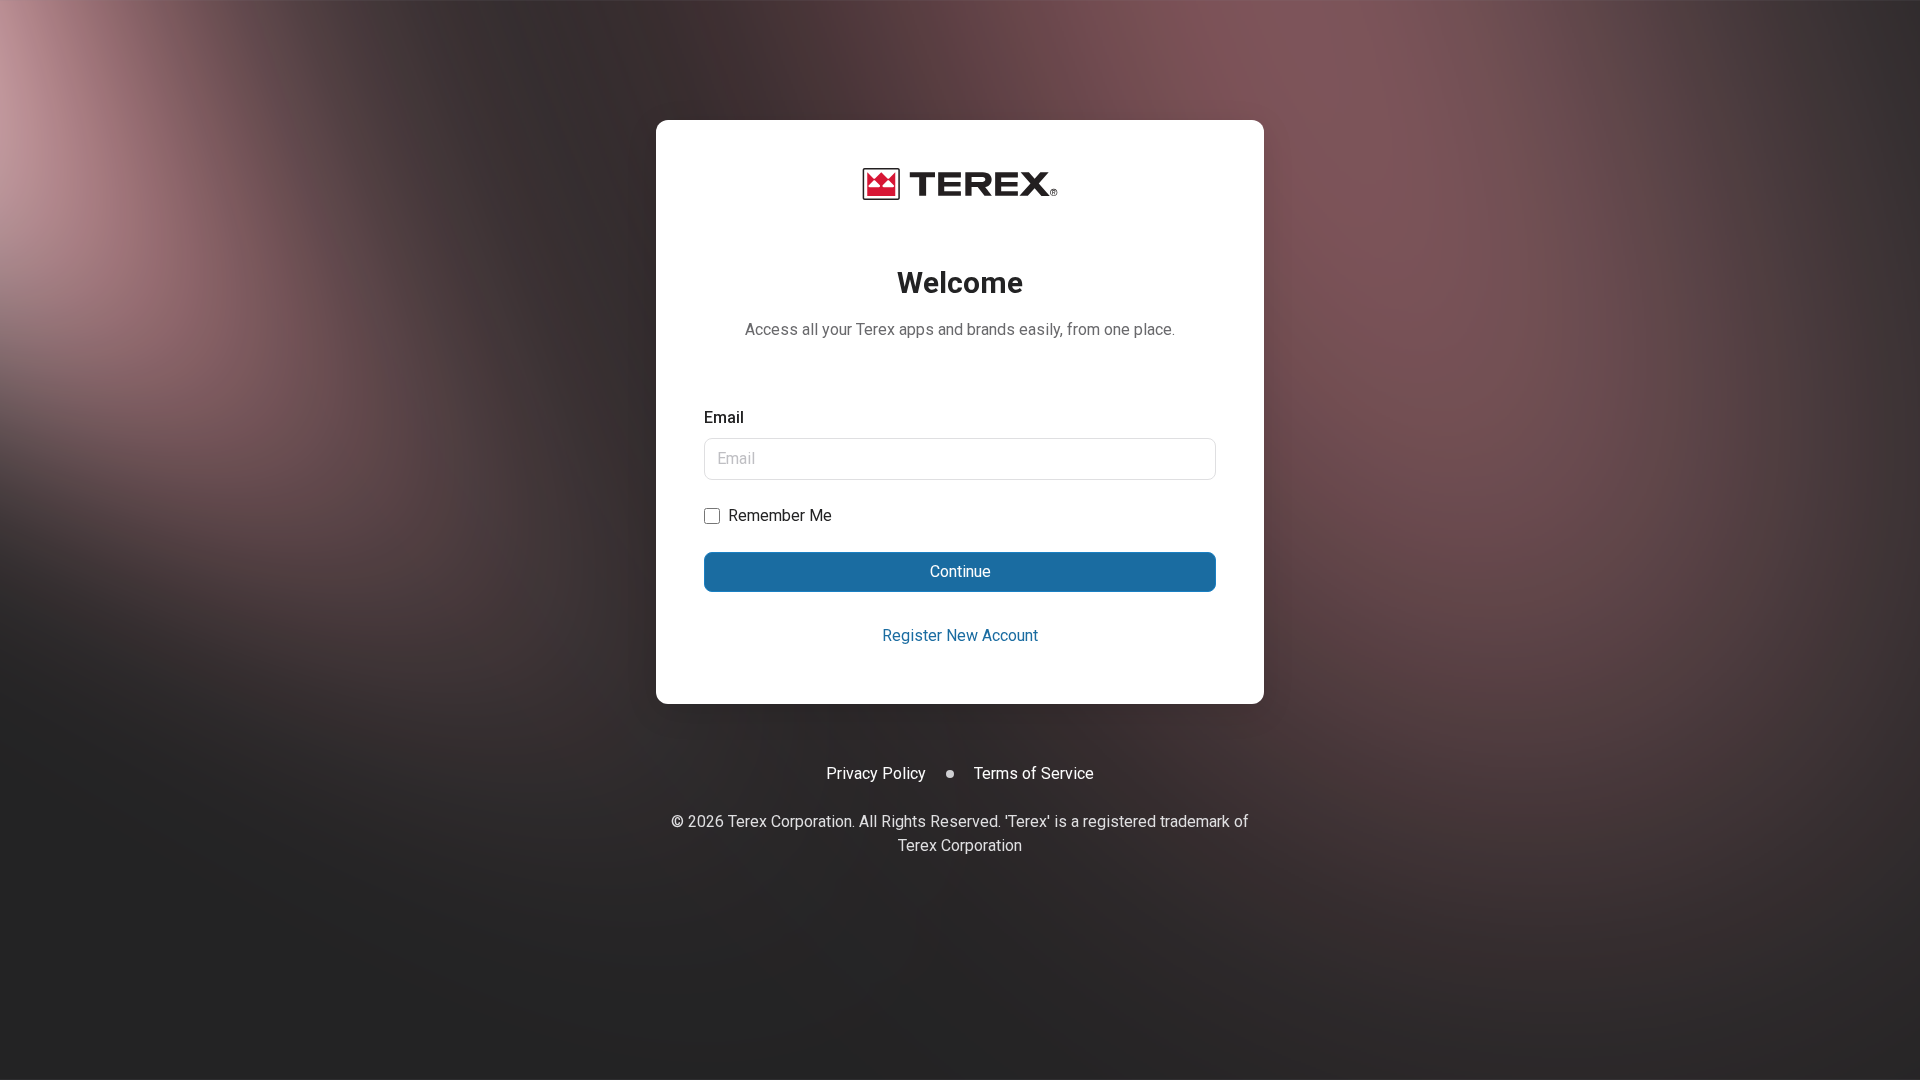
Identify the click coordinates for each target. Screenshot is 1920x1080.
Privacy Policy (876, 773)
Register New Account (960, 635)
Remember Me (780, 515)
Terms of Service (1034, 773)
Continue (960, 571)
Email (724, 417)
